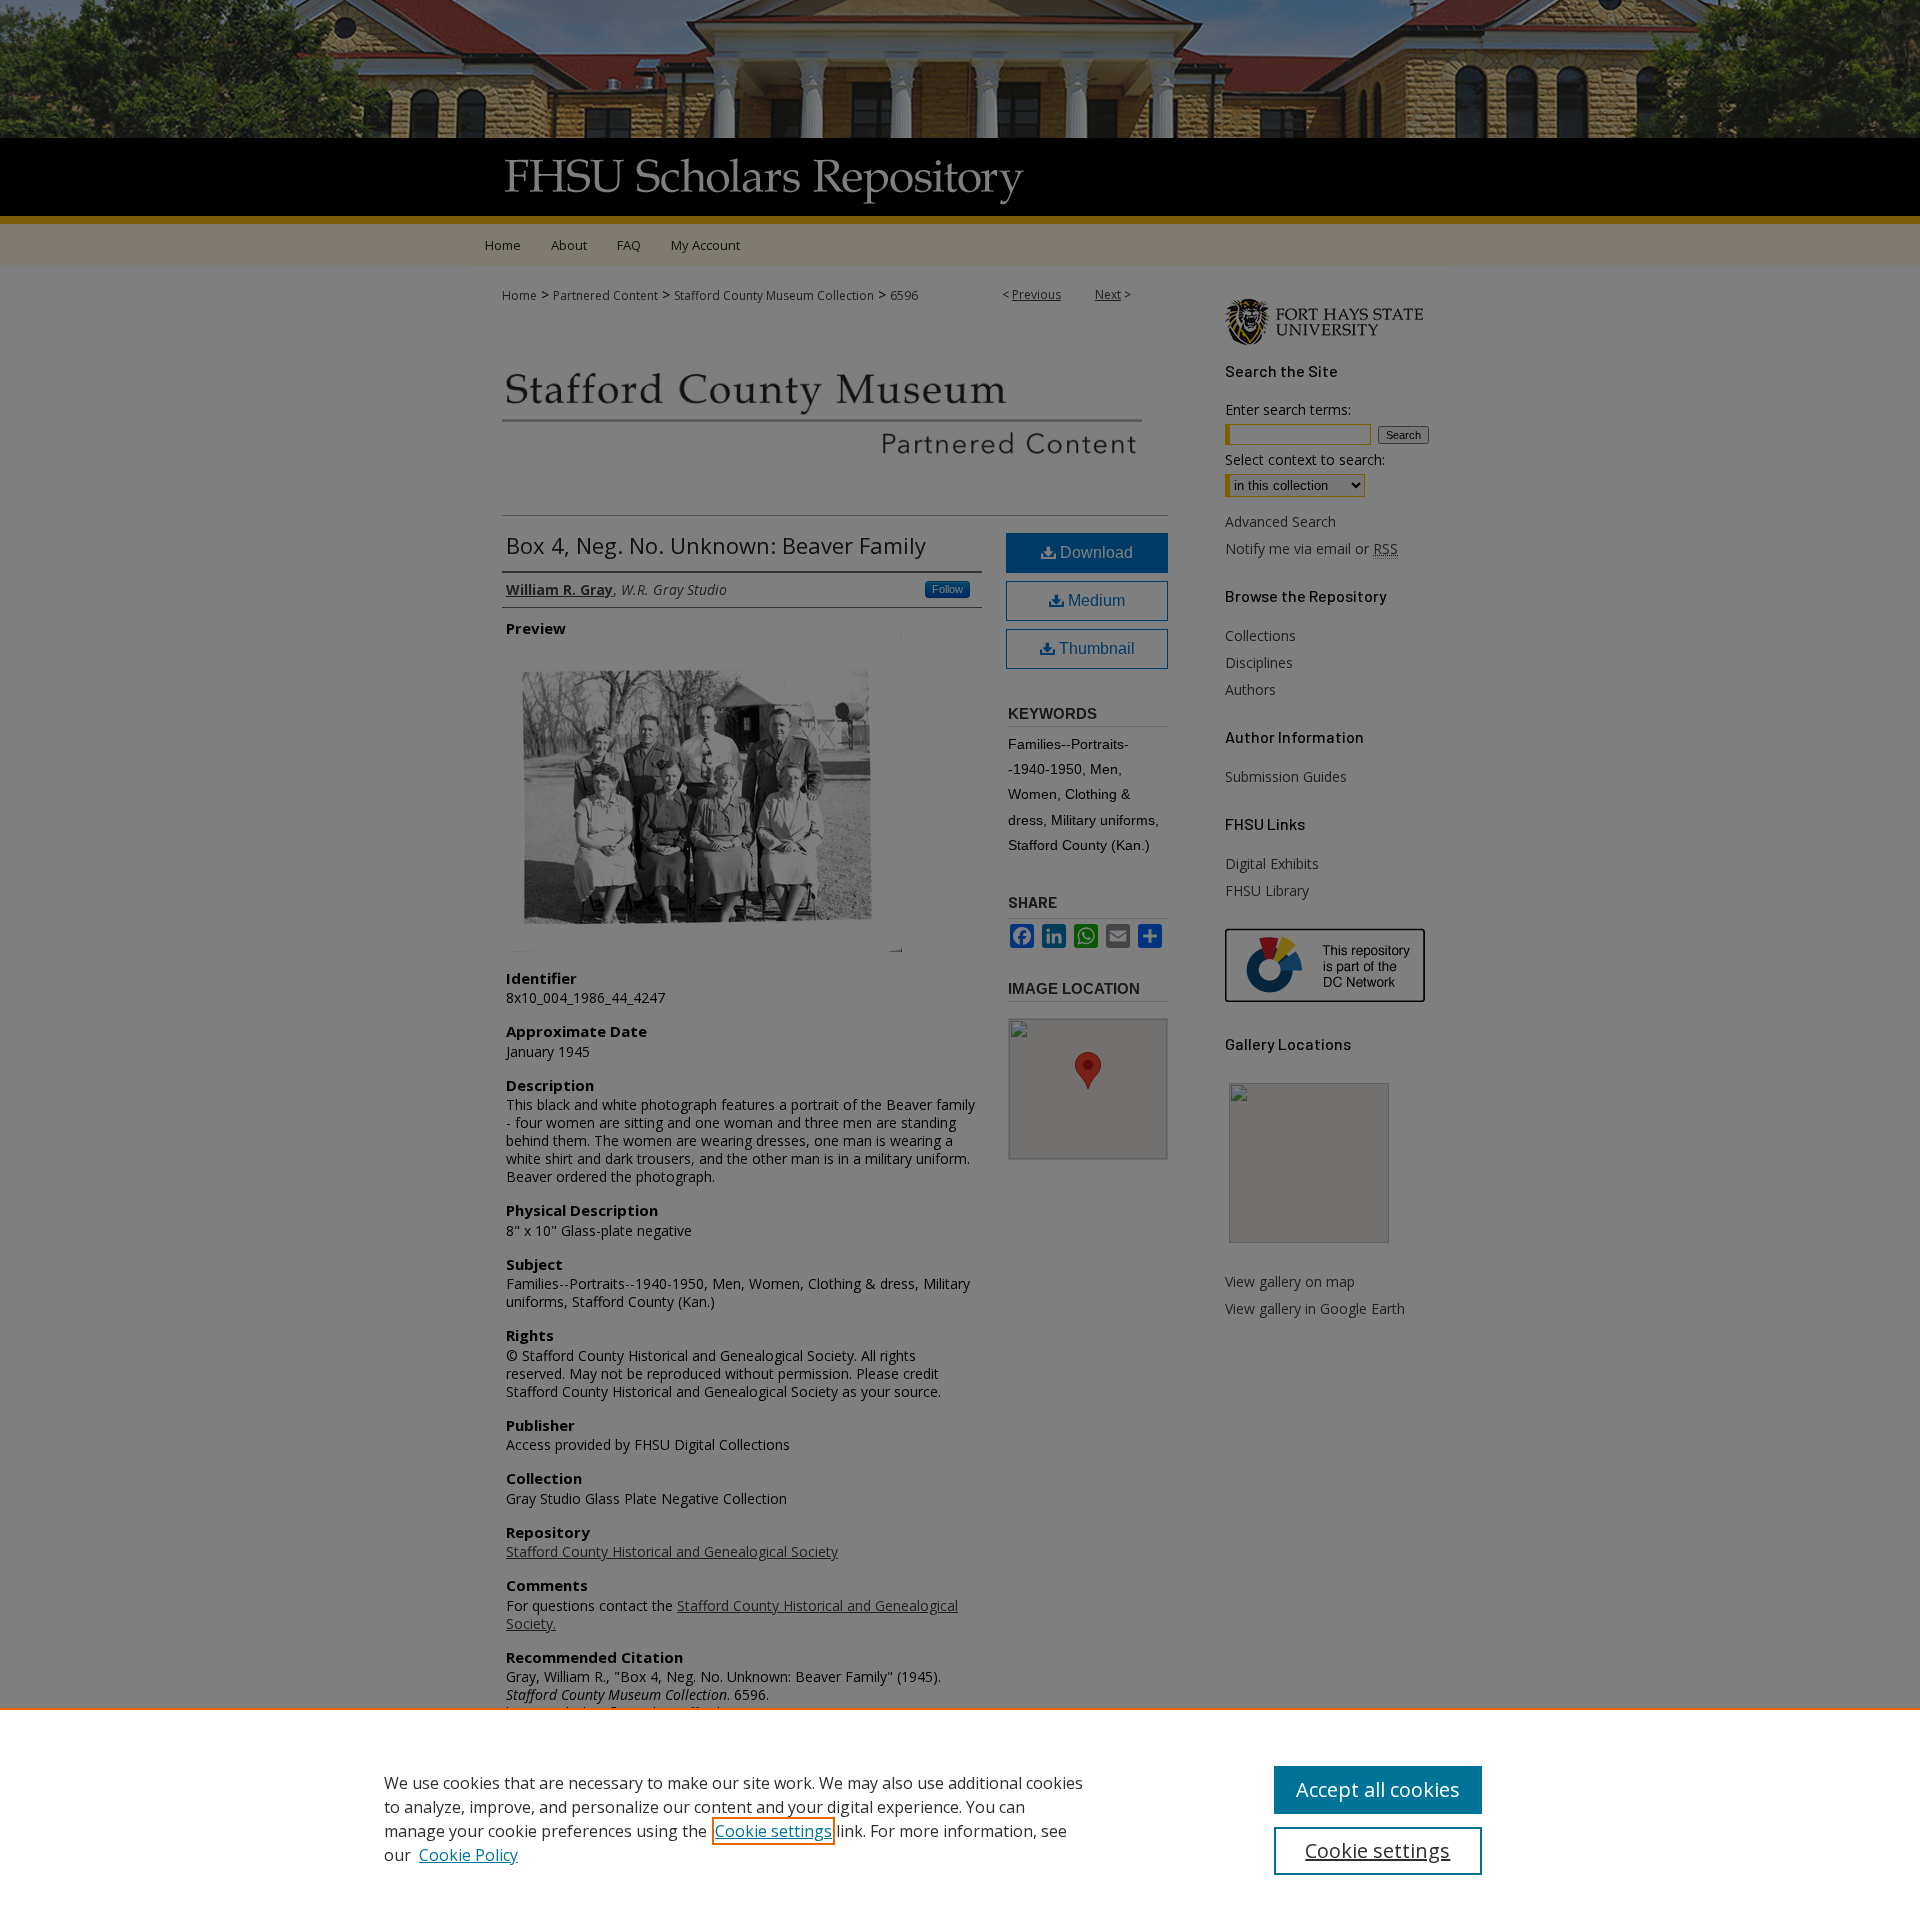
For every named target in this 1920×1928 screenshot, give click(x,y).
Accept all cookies (1378, 1789)
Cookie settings (773, 1831)
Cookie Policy (468, 1855)
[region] (960, 1818)
